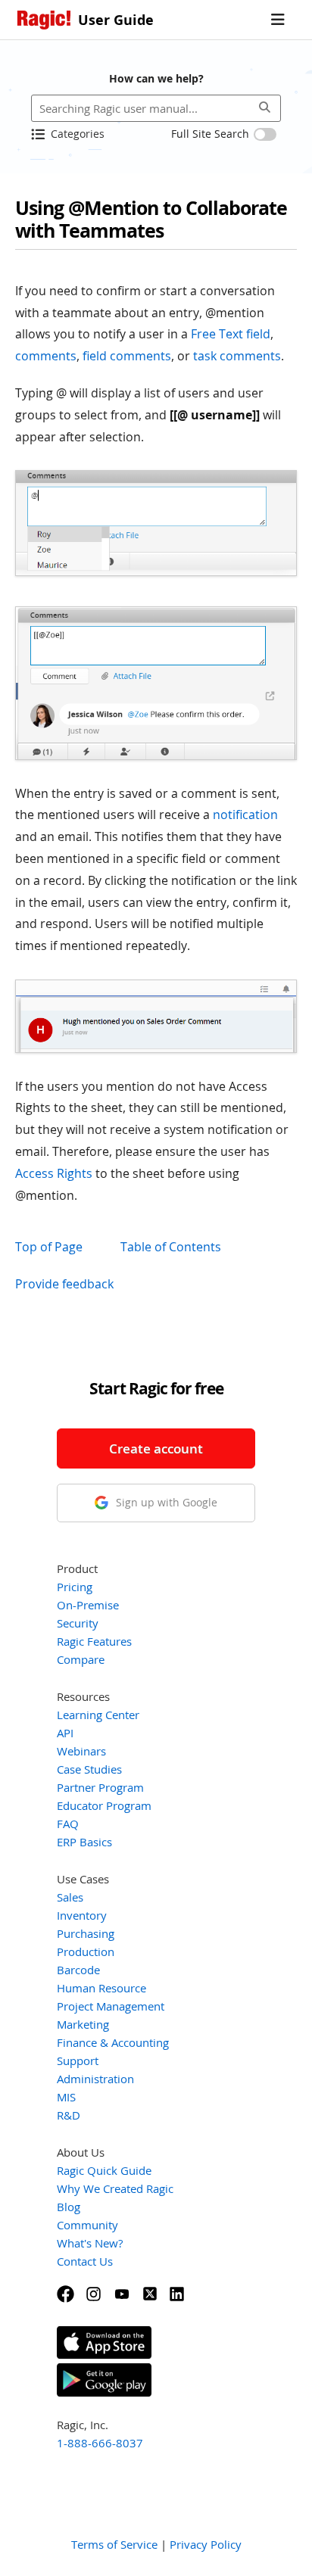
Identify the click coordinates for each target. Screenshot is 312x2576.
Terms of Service (114, 2544)
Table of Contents (171, 1247)
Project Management (111, 2006)
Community (87, 2225)
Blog (69, 2207)
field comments (127, 356)
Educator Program (104, 1805)
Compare (81, 1659)
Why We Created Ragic (115, 2188)
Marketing (83, 2024)
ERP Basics (84, 1842)
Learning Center (98, 1715)
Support (78, 2060)
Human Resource (101, 1988)
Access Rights (54, 1173)
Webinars (81, 1751)
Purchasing (86, 1933)
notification (245, 815)
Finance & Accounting (113, 2042)
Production (86, 1951)
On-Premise (88, 1605)
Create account (156, 1448)
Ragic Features (94, 1641)
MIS (66, 2097)
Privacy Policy (206, 2544)
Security (78, 1623)
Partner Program (100, 1787)
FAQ (68, 1824)
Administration (95, 2079)
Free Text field (231, 334)
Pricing (75, 1587)
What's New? (90, 2243)
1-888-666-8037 (100, 2443)
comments (46, 356)
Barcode (78, 1970)
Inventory (82, 1915)
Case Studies (89, 1769)
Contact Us (85, 2261)
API (65, 1733)
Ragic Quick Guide (104, 2170)
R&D (69, 2115)
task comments (237, 356)
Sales (70, 1897)
